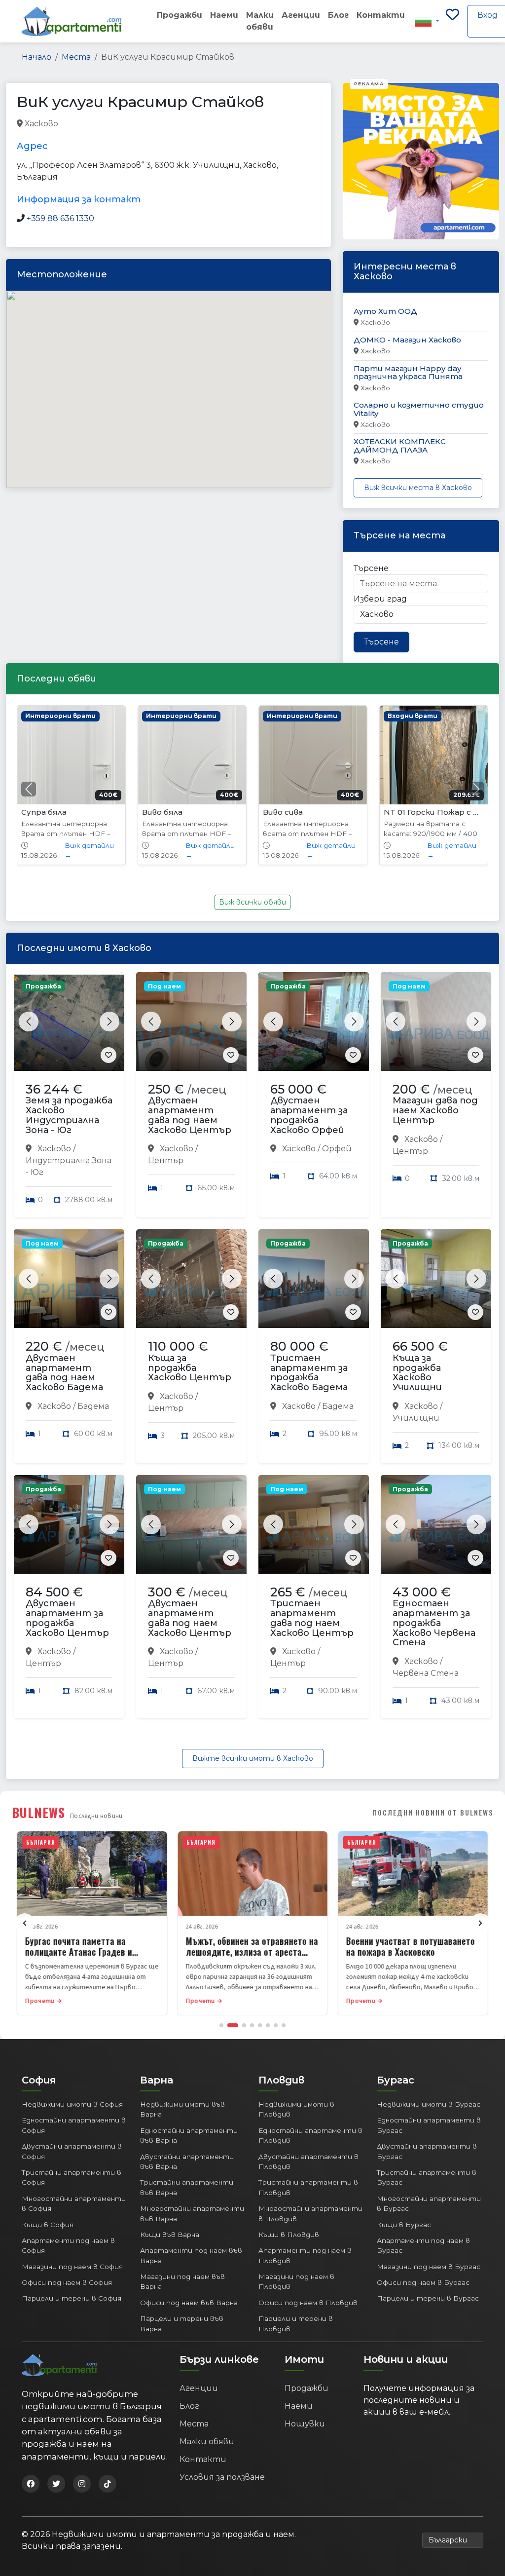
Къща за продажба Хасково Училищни (417, 1373)
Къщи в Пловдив (289, 2235)
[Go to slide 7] (276, 2025)
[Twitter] (56, 2484)
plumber (76, 124)
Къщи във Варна (170, 2235)
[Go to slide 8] (284, 2025)
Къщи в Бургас (404, 2225)
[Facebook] (31, 2484)
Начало (36, 57)
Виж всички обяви (252, 902)
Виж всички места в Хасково (418, 488)
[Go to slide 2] (233, 2025)
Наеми (224, 15)
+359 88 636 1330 (60, 218)
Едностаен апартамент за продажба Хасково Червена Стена (434, 1623)
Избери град (380, 599)
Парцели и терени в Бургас (428, 2298)
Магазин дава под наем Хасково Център (435, 1110)
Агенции (301, 15)
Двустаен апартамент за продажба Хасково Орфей (309, 1115)
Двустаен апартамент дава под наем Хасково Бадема (64, 1373)
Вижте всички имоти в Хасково (253, 1758)
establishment (194, 124)
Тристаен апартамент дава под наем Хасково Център (312, 1618)
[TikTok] (108, 2484)
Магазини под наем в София (72, 2267)
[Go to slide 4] (252, 2025)
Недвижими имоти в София (72, 2104)
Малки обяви (260, 21)
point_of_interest (130, 124)
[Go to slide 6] (268, 2025)
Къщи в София (48, 2225)
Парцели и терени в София (72, 2298)
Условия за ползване (222, 2477)
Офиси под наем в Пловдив (308, 2303)
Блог (338, 15)
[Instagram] (82, 2484)
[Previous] (25, 1923)
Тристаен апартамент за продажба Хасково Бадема (309, 1373)
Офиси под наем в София (67, 2282)
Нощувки (305, 2424)
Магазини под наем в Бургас (429, 2267)
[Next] (480, 1923)
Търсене (371, 568)
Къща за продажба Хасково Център (190, 1368)
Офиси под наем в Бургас (423, 2282)
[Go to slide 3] (244, 2025)
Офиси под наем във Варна (189, 2303)
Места (76, 57)
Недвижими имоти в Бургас (429, 2104)
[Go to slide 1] (221, 2025)
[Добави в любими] (108, 1055)
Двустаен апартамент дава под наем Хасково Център (190, 1115)
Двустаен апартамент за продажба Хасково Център (67, 1618)
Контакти (381, 15)
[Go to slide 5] (260, 2025)
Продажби (180, 15)
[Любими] (452, 21)
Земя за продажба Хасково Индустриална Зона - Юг (69, 1115)
